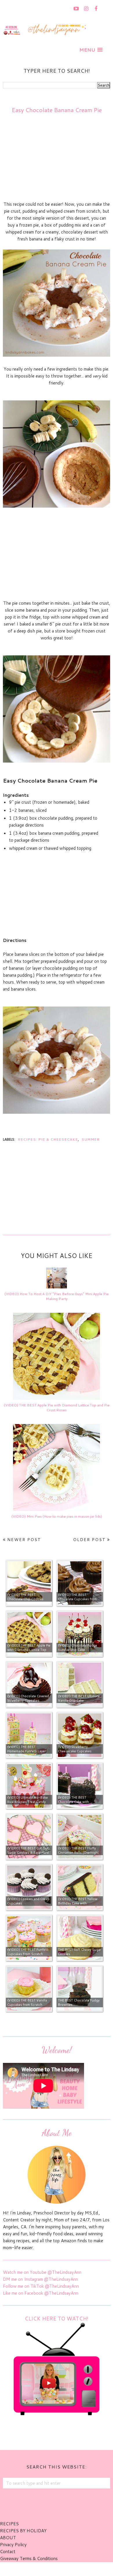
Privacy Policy (13, 2545)
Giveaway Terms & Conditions (29, 2558)
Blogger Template (88, 2569)
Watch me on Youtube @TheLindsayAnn (42, 2272)
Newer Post (24, 1540)
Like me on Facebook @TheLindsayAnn (41, 2293)
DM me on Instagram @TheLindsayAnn (40, 2279)
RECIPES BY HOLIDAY (23, 2531)
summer (91, 1139)
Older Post (89, 1540)
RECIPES (9, 2524)
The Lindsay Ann (40, 2569)
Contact (8, 2552)
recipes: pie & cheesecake (48, 1139)
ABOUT (8, 2538)
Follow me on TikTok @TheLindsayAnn (41, 2286)
